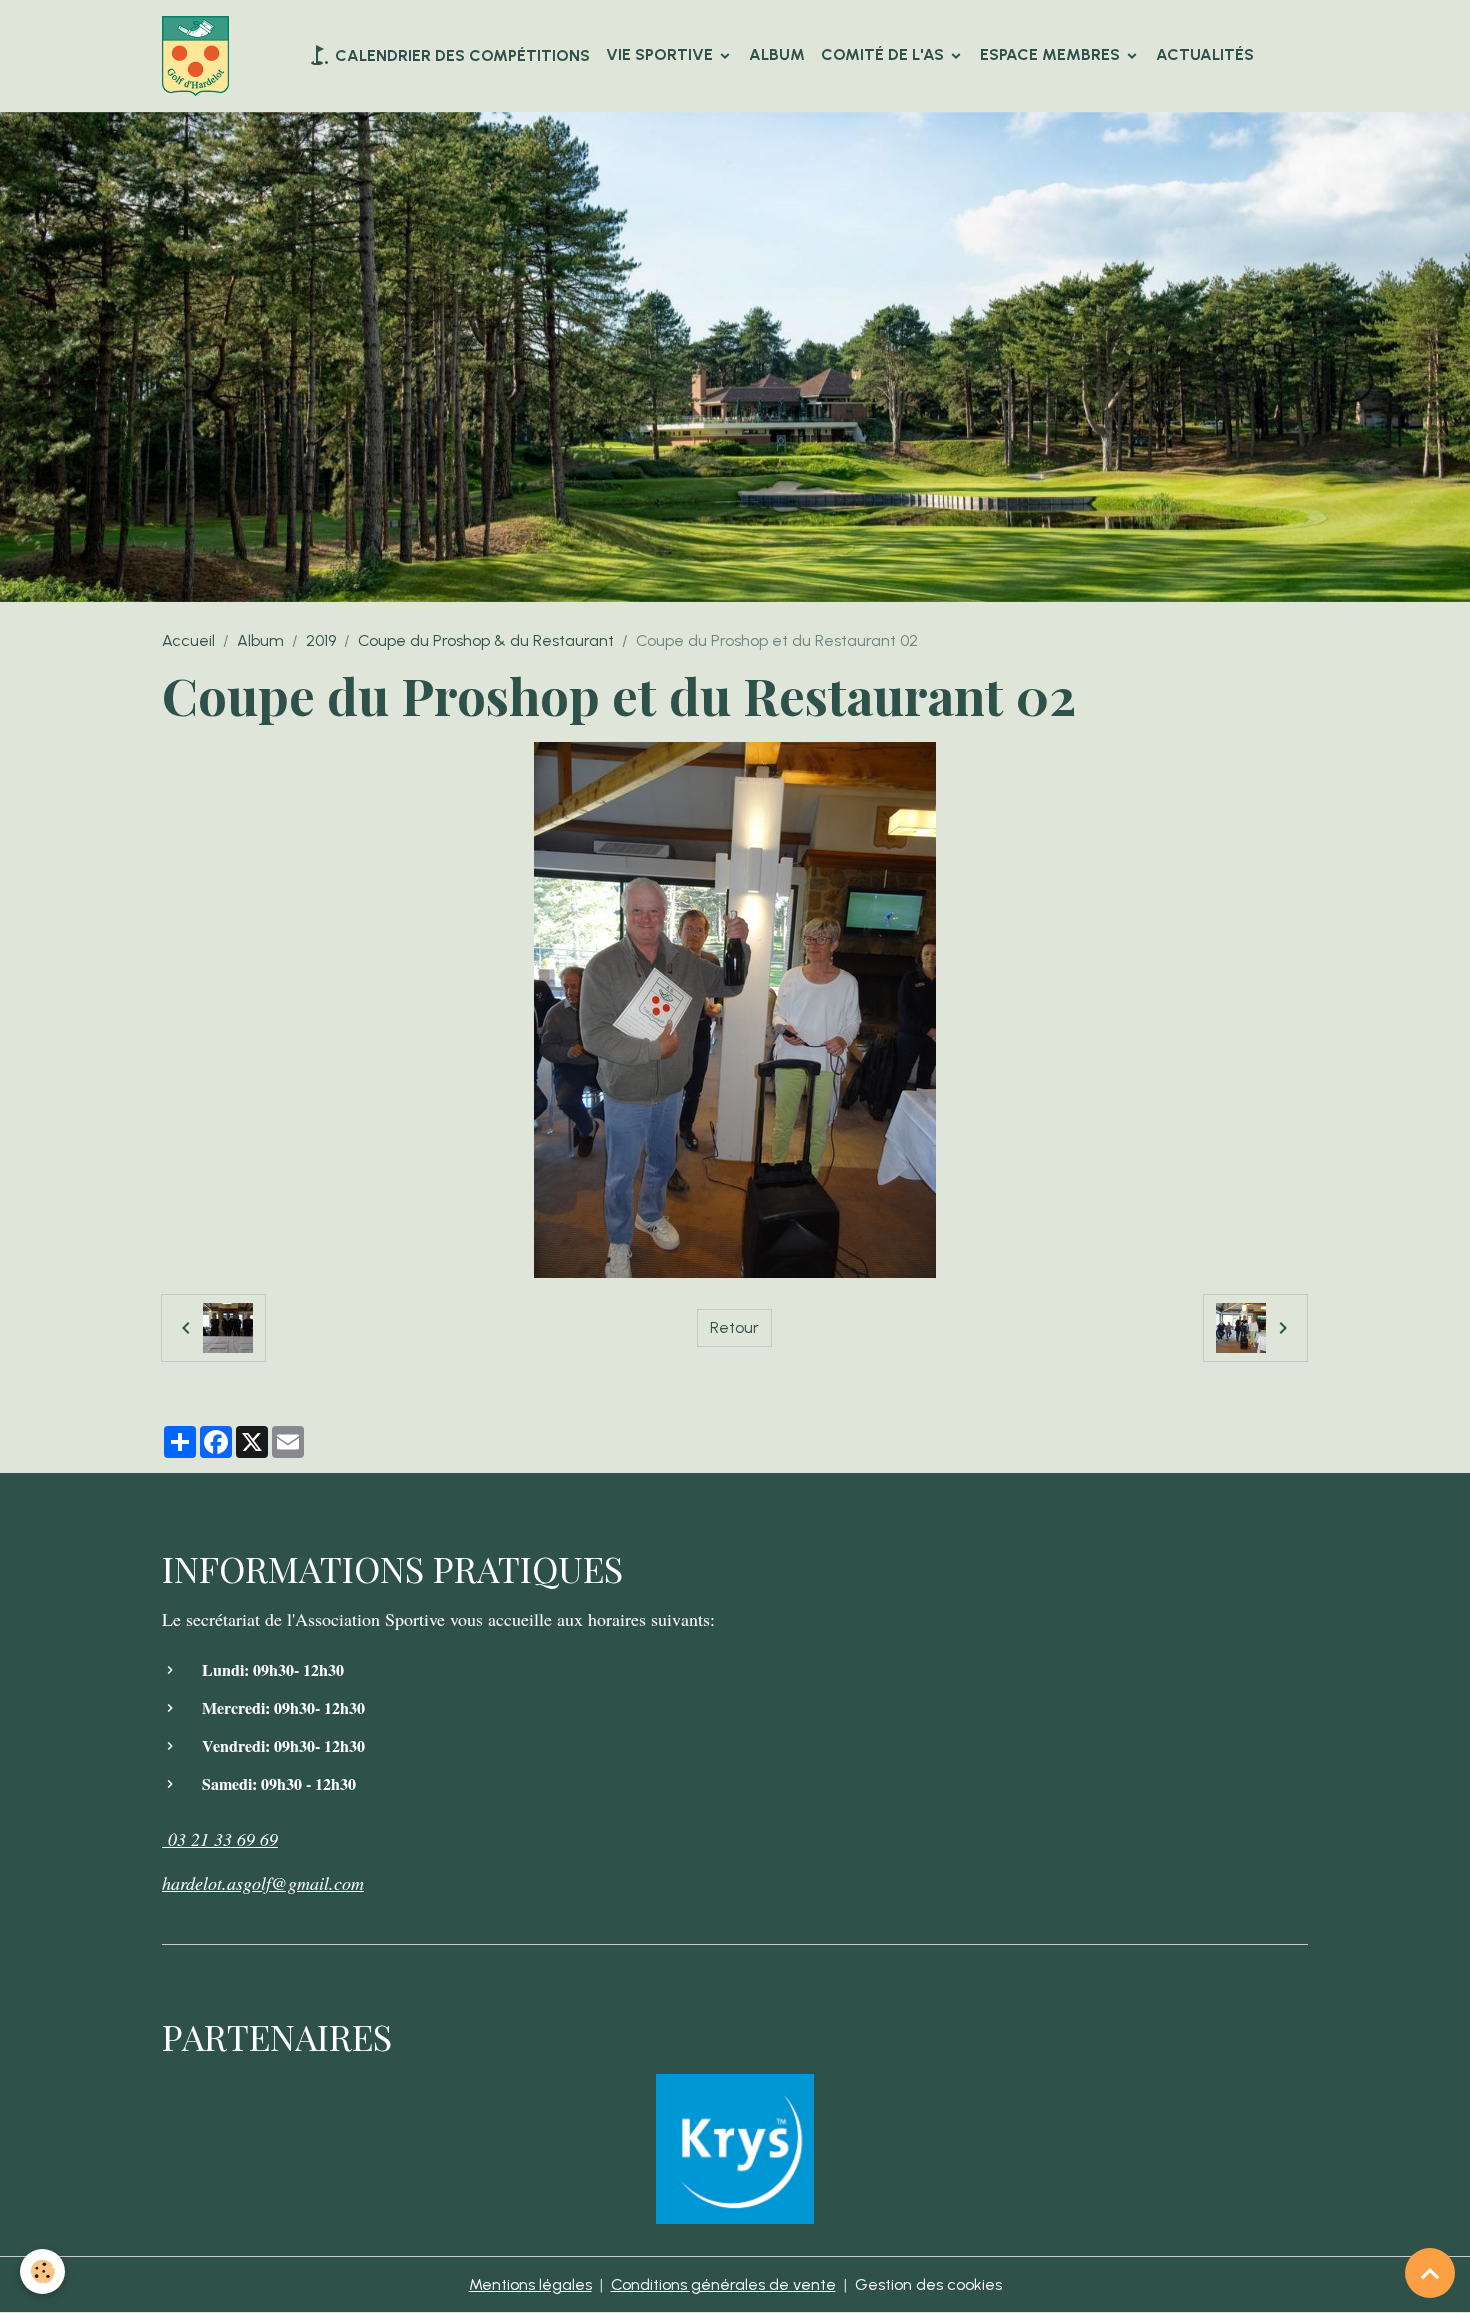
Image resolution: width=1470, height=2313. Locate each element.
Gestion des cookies (928, 2284)
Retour (734, 1327)
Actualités (1205, 54)
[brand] (199, 56)
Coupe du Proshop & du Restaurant (486, 640)
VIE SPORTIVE (661, 54)
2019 (321, 640)
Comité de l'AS (884, 54)
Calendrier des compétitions (460, 55)
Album (777, 54)
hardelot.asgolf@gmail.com (263, 1883)
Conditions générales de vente (723, 2284)
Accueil (188, 640)
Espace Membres (1052, 54)
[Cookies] (42, 2271)
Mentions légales (530, 2284)
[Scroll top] (1430, 2273)
